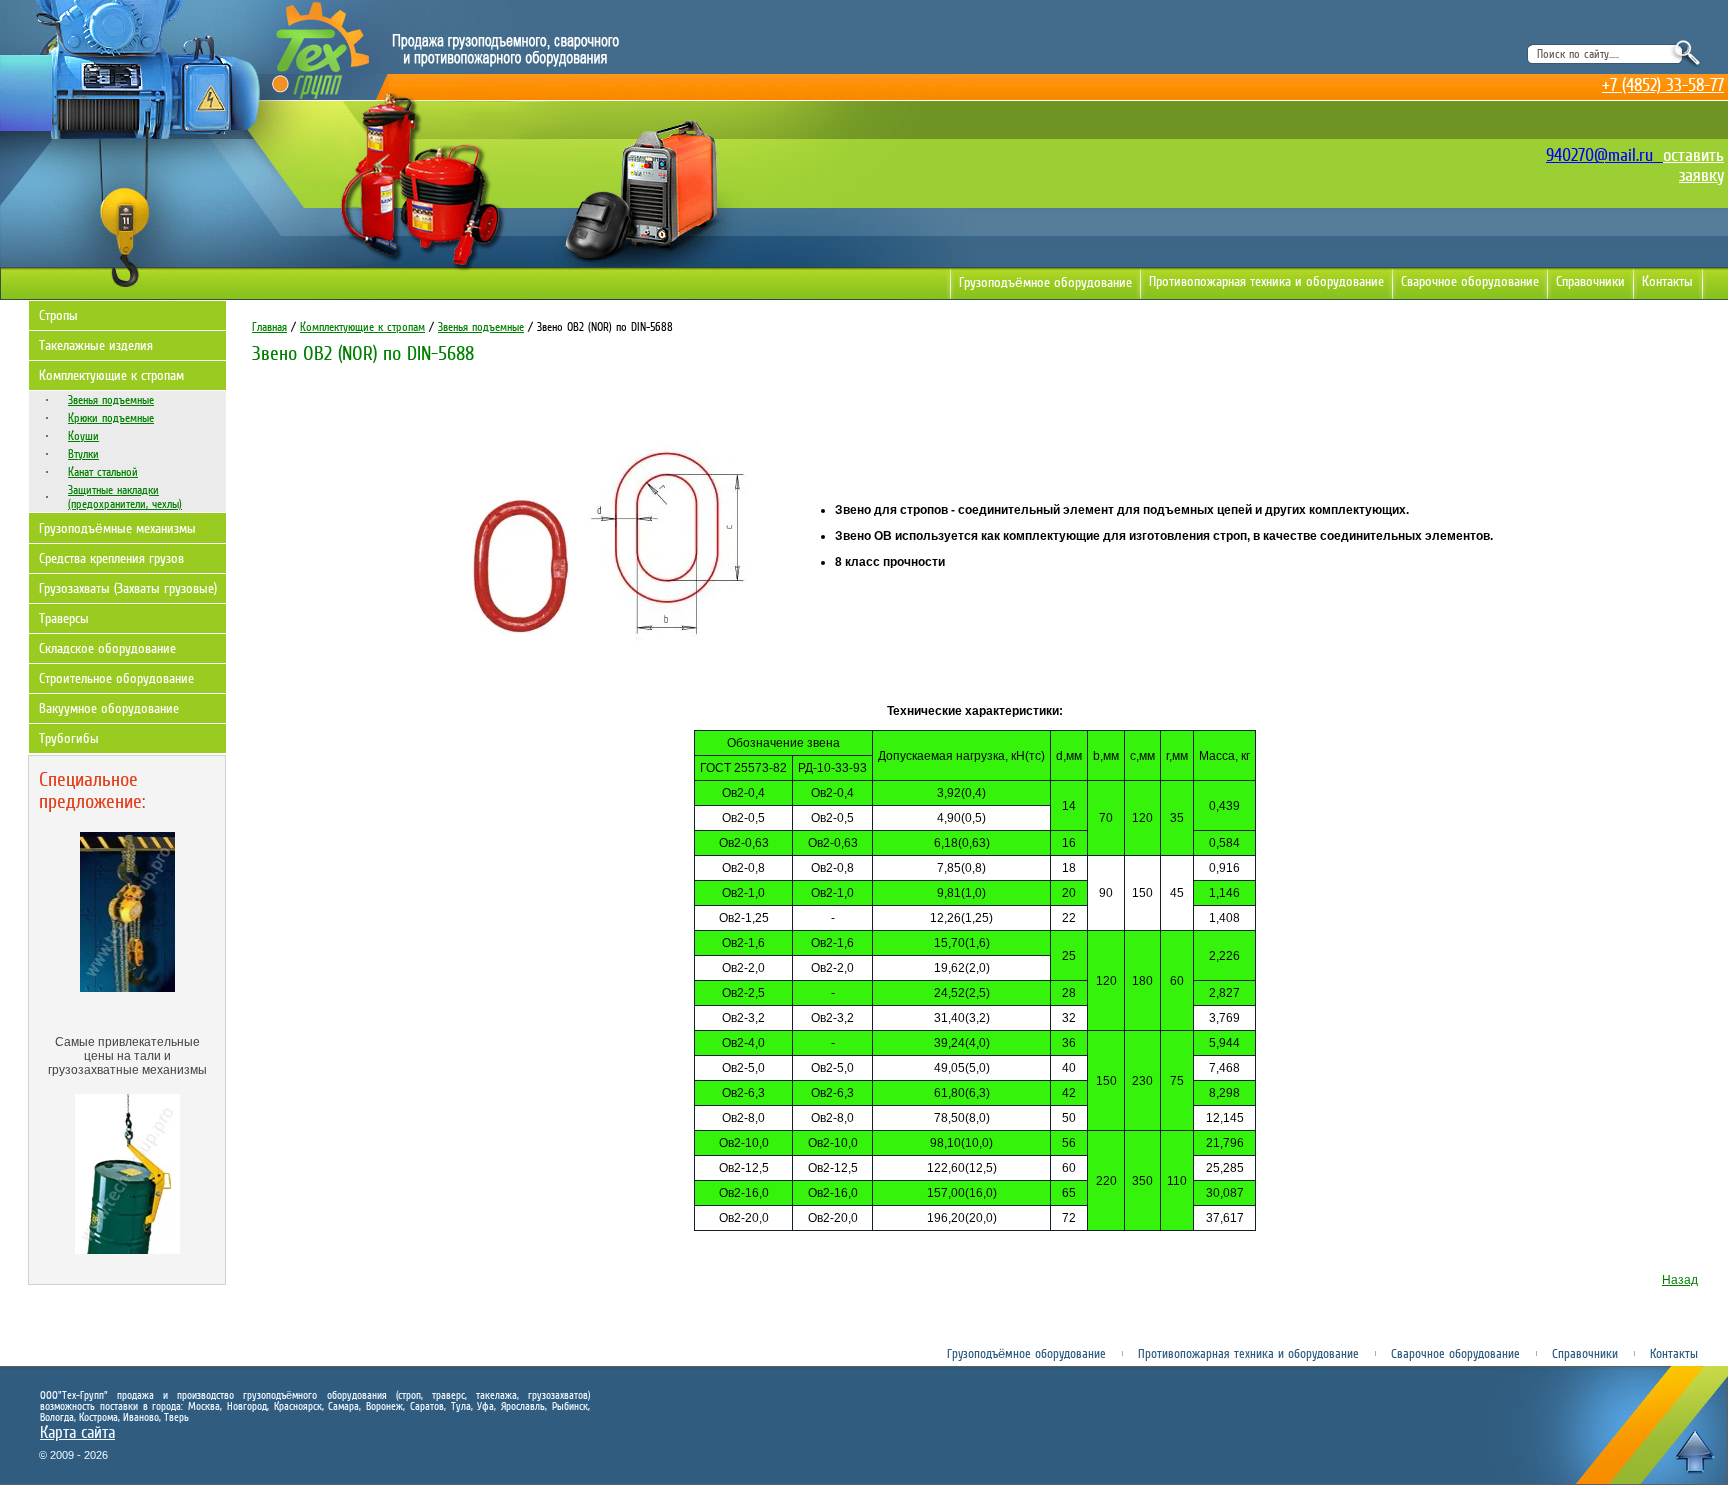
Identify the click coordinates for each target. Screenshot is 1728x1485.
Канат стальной (103, 472)
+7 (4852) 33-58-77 (1663, 85)
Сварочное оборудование (1470, 281)
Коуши (83, 436)
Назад (1680, 1280)
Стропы (58, 315)
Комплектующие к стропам (111, 375)
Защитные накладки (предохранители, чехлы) (125, 497)
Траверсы (64, 618)
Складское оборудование (107, 648)
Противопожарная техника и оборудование (1266, 281)
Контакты (1667, 281)
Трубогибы (69, 738)
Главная (269, 327)
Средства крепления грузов (111, 558)
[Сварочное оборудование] (639, 267)
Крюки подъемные (111, 418)
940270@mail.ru (1604, 155)
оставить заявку (1693, 165)
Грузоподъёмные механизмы (117, 528)
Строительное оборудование (116, 678)
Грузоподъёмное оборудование (1045, 282)
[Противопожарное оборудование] (419, 271)
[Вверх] (1695, 1452)
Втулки (83, 454)
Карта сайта (77, 1432)
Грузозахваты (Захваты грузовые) (128, 588)
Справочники (1590, 281)
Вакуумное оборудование (109, 708)
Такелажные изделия (96, 345)
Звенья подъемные (111, 400)
